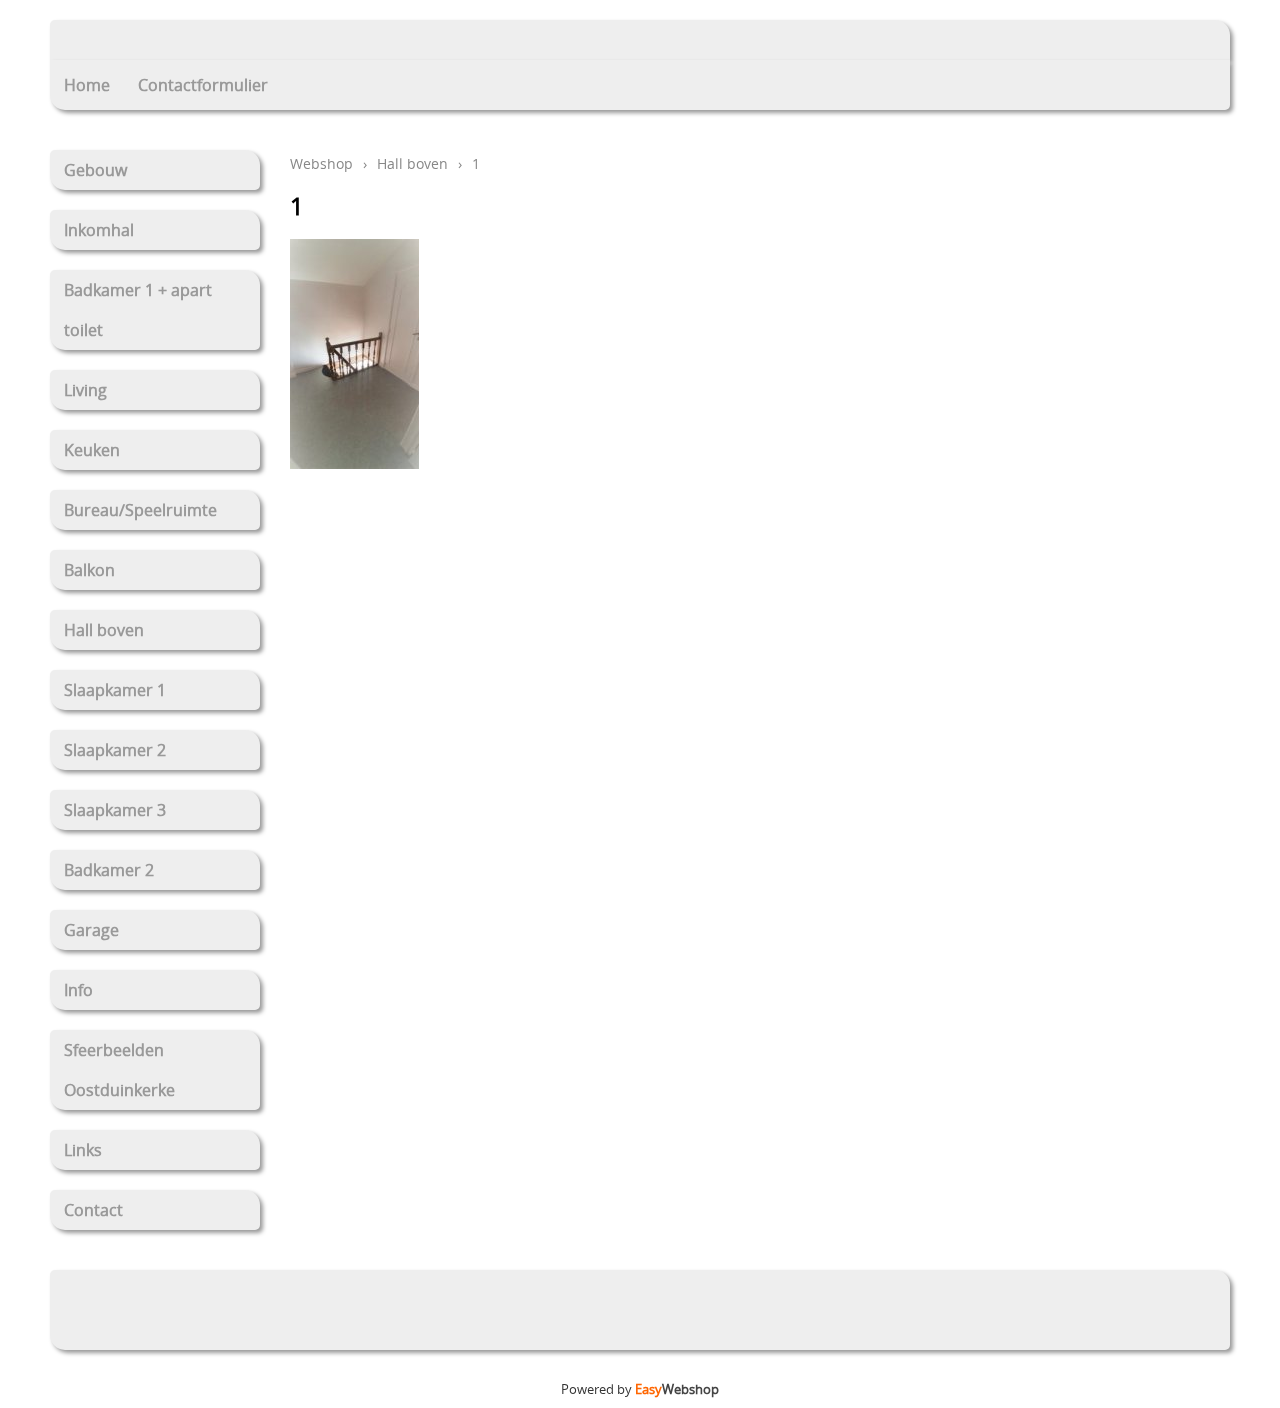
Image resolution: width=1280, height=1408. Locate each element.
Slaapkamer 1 (115, 690)
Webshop (321, 163)
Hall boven (104, 630)
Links (83, 1150)
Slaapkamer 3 (115, 810)
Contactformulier (203, 85)
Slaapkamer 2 (115, 750)
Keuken (92, 450)
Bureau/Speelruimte (140, 510)
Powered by (640, 1389)
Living (85, 390)
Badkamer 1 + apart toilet (138, 310)
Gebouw (95, 170)
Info (78, 990)
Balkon (89, 570)
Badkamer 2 (109, 870)
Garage (91, 930)
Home (87, 85)
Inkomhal (99, 230)
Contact (93, 1210)
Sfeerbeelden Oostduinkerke (119, 1070)
